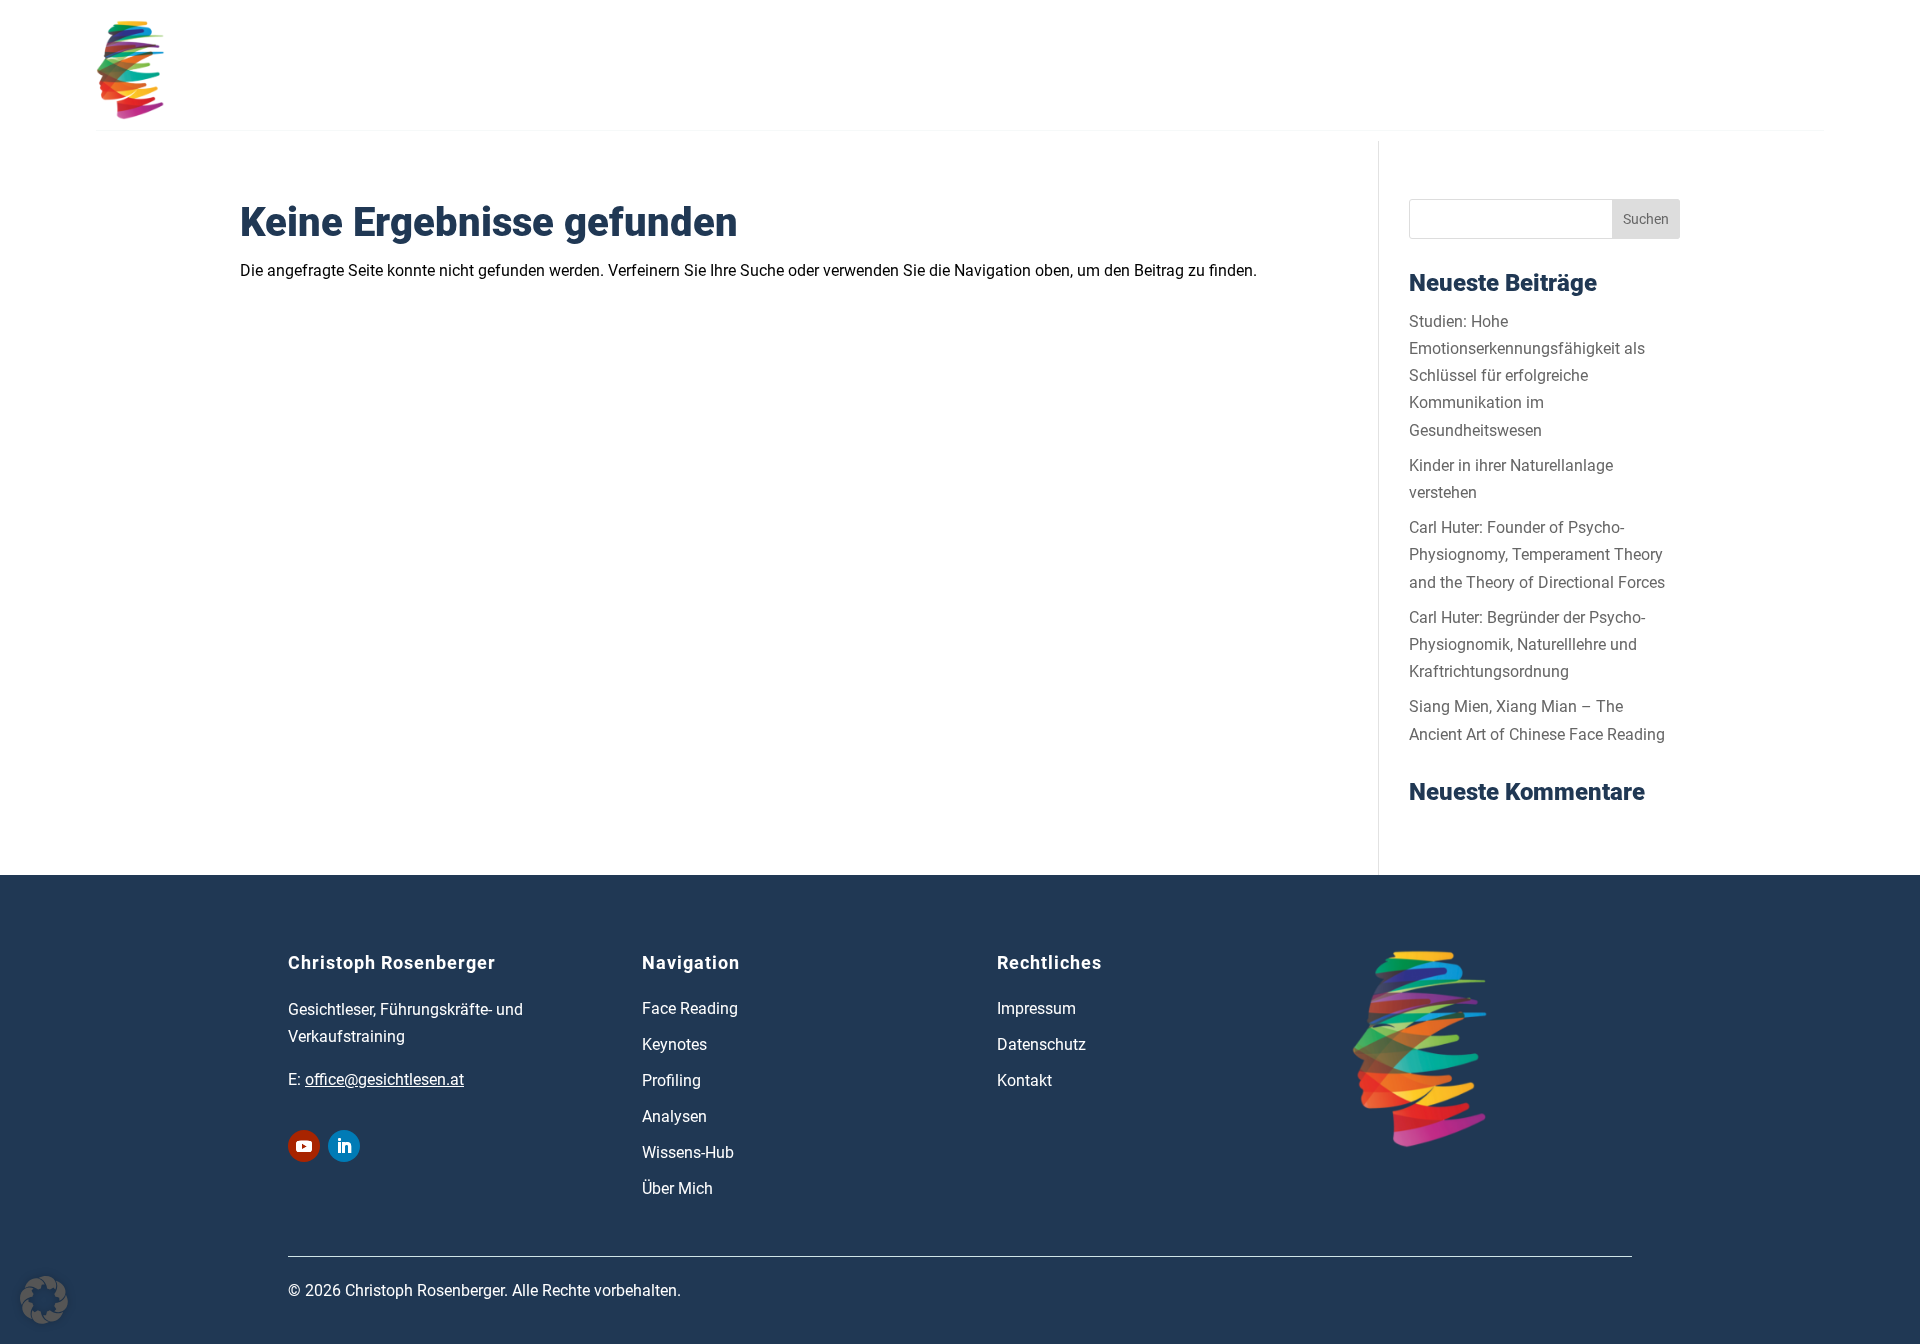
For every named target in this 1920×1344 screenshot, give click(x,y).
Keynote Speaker (418, 69)
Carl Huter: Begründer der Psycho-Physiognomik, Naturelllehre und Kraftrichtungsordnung (1527, 644)
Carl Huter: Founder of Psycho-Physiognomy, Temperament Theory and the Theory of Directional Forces (1537, 554)
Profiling (560, 69)
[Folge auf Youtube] (304, 1146)
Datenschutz (1041, 1044)
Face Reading (258, 69)
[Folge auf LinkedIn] (344, 1146)
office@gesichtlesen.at (384, 1079)
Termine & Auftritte (826, 69)
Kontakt (1239, 69)
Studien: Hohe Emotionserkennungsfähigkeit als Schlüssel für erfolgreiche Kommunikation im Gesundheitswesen (1527, 376)
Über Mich (1125, 69)
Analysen (673, 69)
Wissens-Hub (992, 69)
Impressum (1036, 1008)
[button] (44, 1300)
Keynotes (674, 1044)
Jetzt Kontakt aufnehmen (1700, 65)
